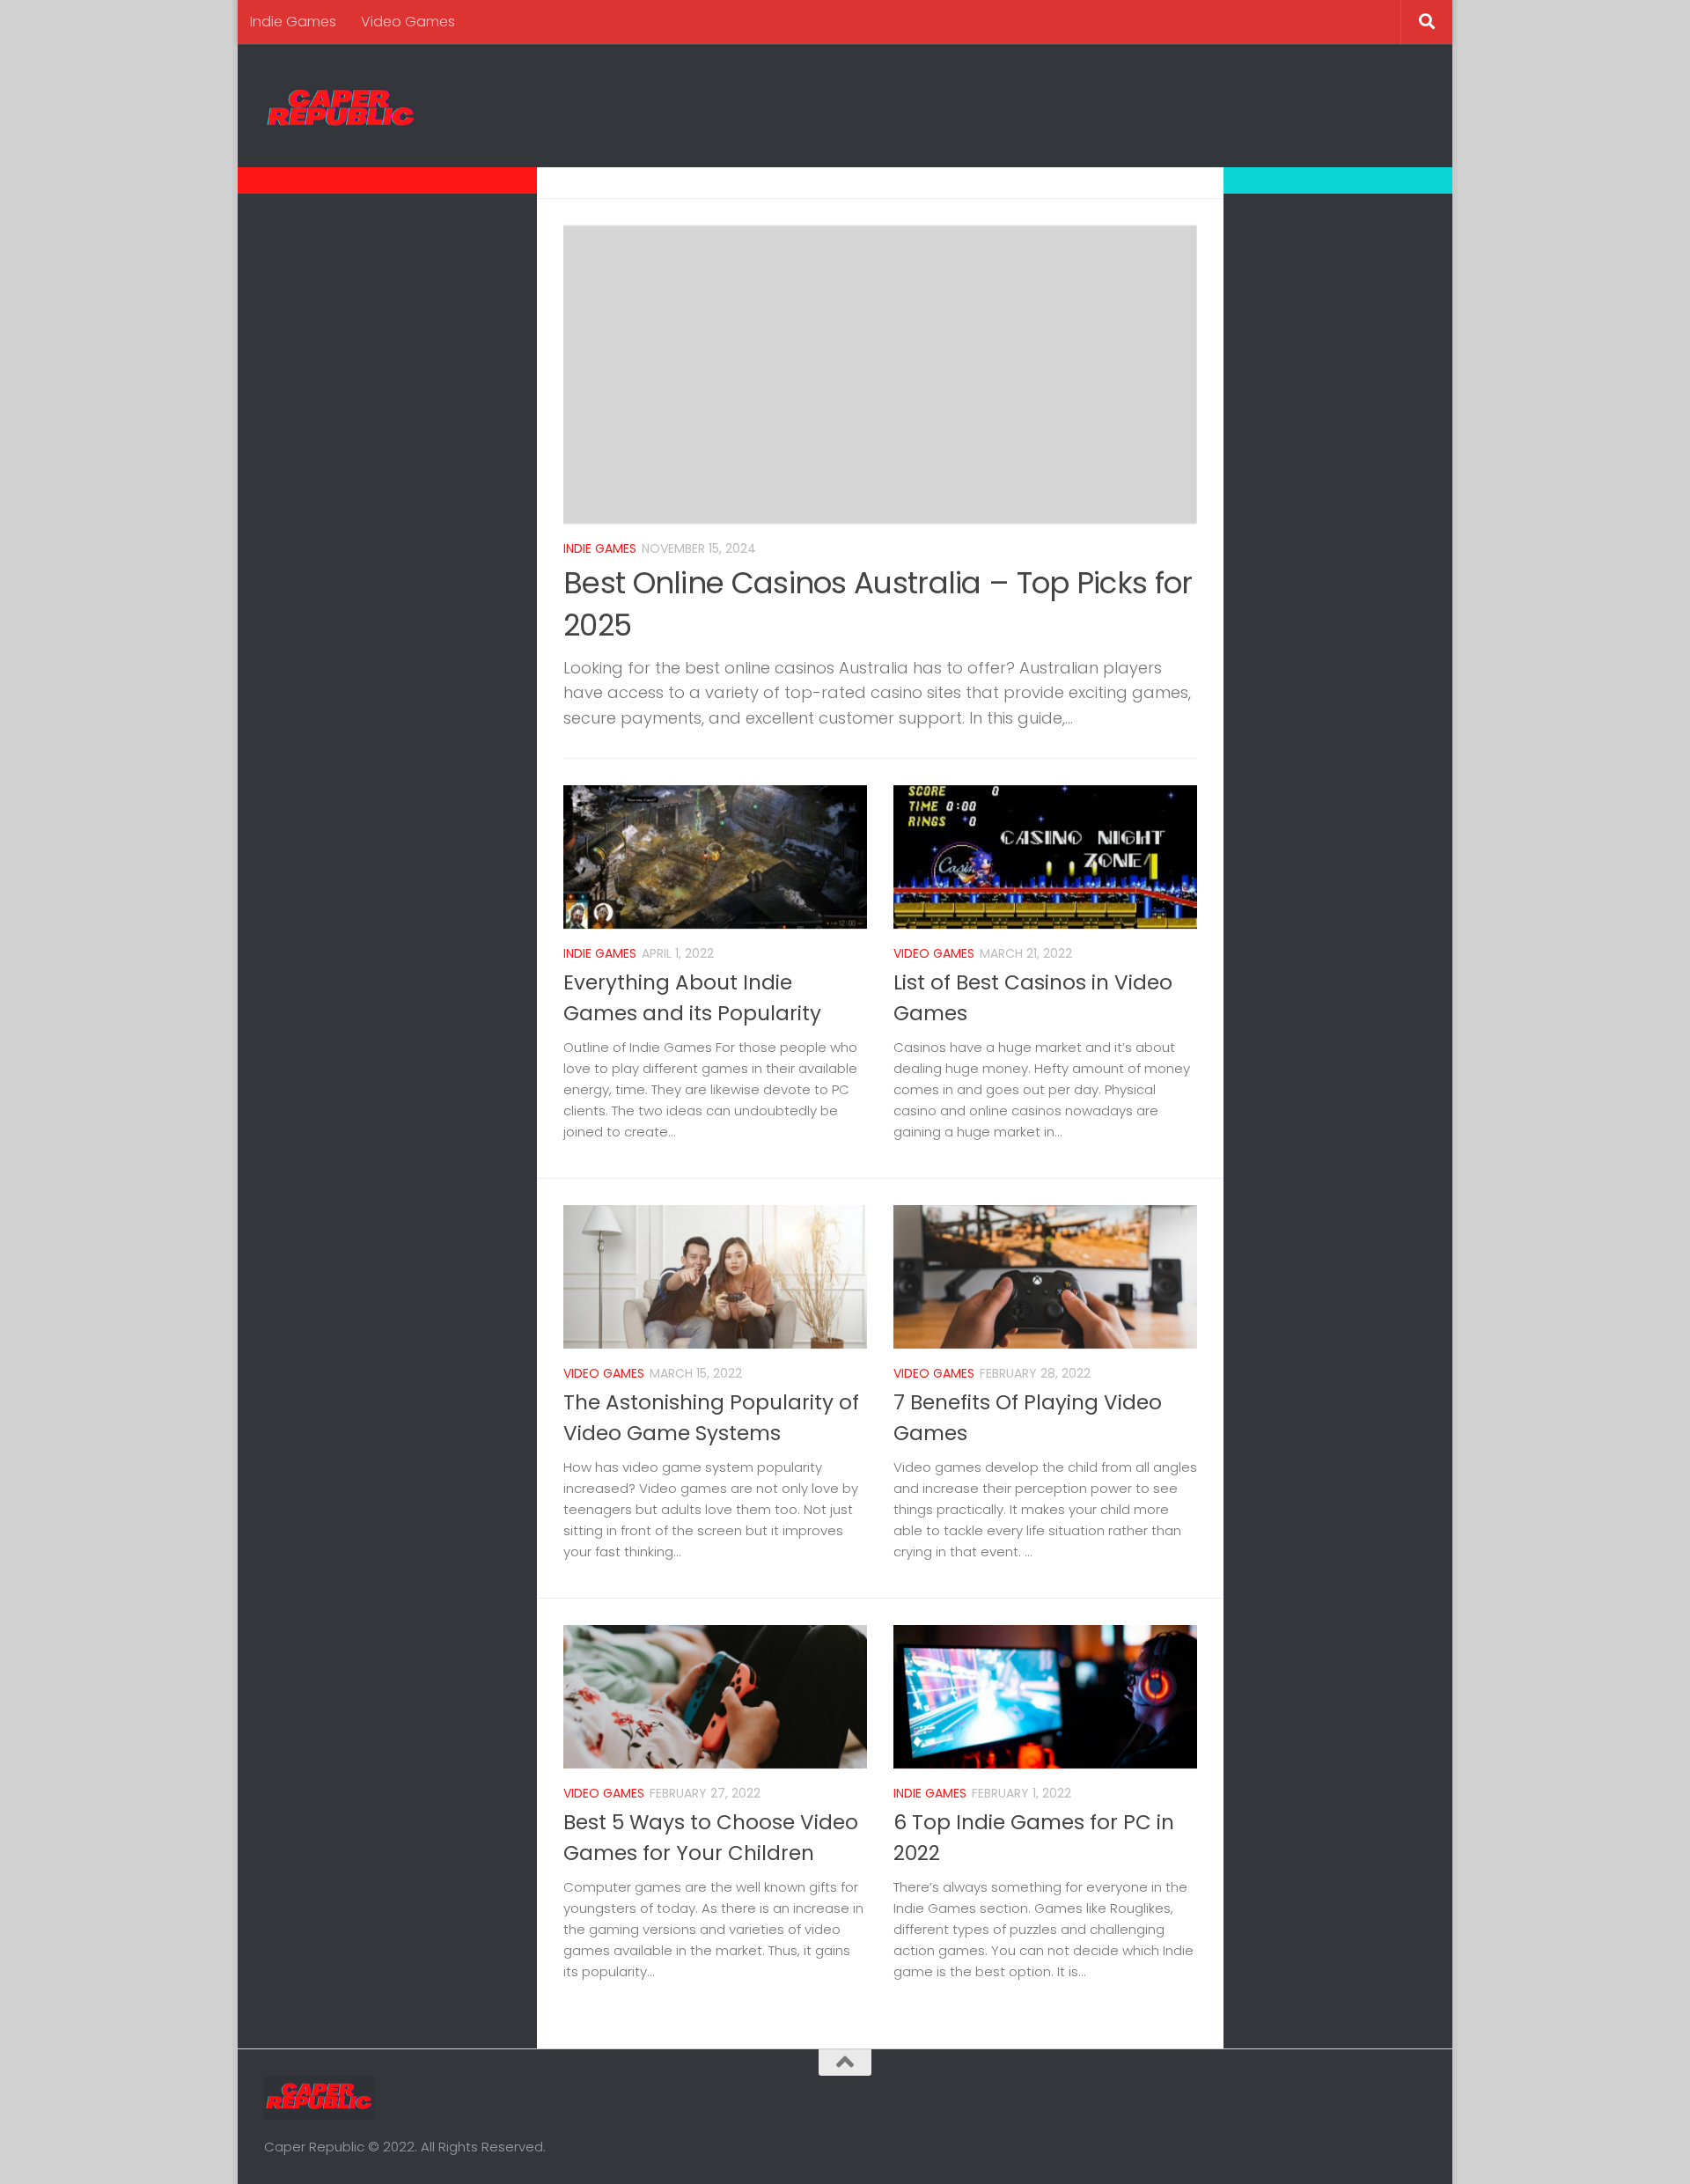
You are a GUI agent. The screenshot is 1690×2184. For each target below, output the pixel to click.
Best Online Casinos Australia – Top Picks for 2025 (878, 604)
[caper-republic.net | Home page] (341, 106)
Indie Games (293, 22)
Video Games (408, 22)
